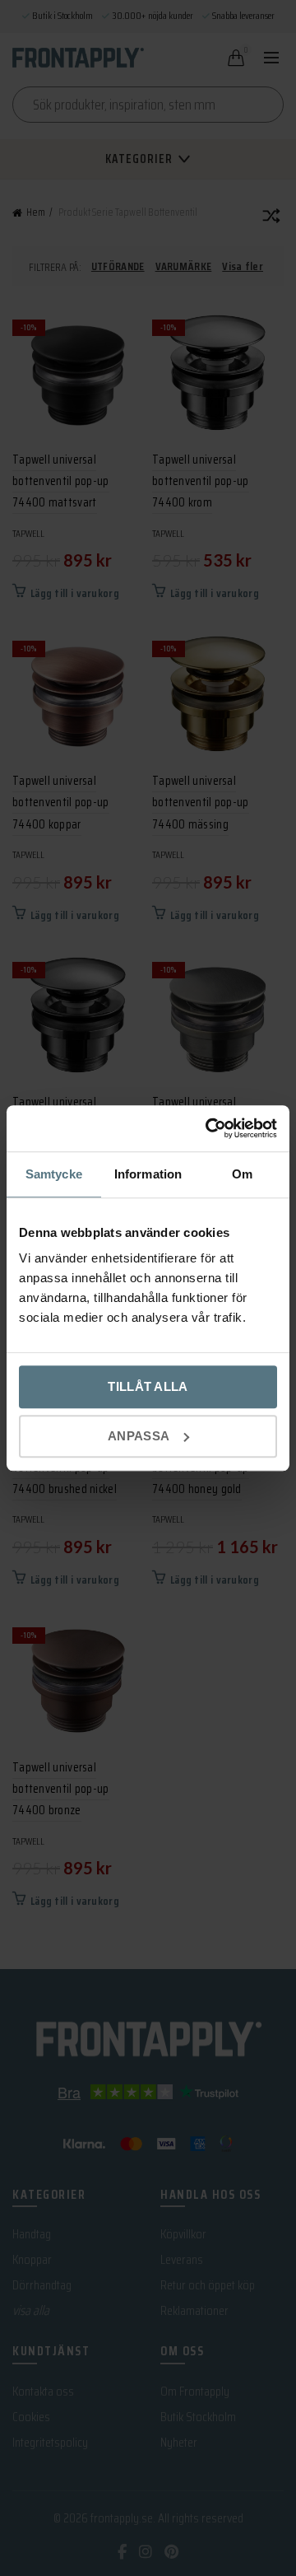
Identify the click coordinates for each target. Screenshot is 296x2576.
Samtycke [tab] (54, 1174)
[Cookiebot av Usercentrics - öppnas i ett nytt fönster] (209, 1128)
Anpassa (139, 1436)
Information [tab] (148, 1174)
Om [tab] (242, 1174)
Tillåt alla (148, 1386)
